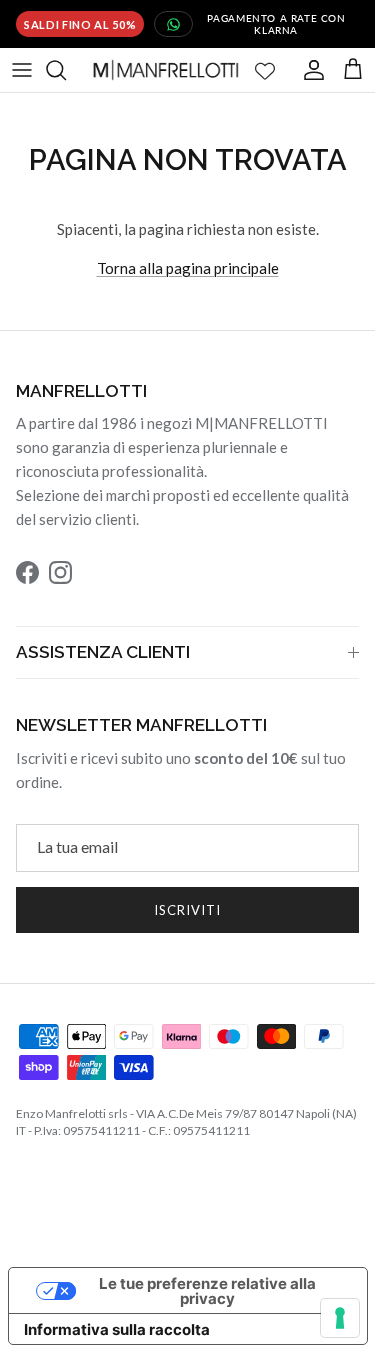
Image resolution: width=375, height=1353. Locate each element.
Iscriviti (187, 907)
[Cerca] (66, 67)
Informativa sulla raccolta (117, 1326)
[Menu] (22, 67)
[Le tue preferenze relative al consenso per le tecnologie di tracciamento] (340, 1318)
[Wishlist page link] (265, 67)
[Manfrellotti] (166, 67)
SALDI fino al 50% (80, 22)
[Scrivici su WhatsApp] (173, 23)
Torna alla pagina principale (188, 265)
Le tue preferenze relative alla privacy (207, 1288)
